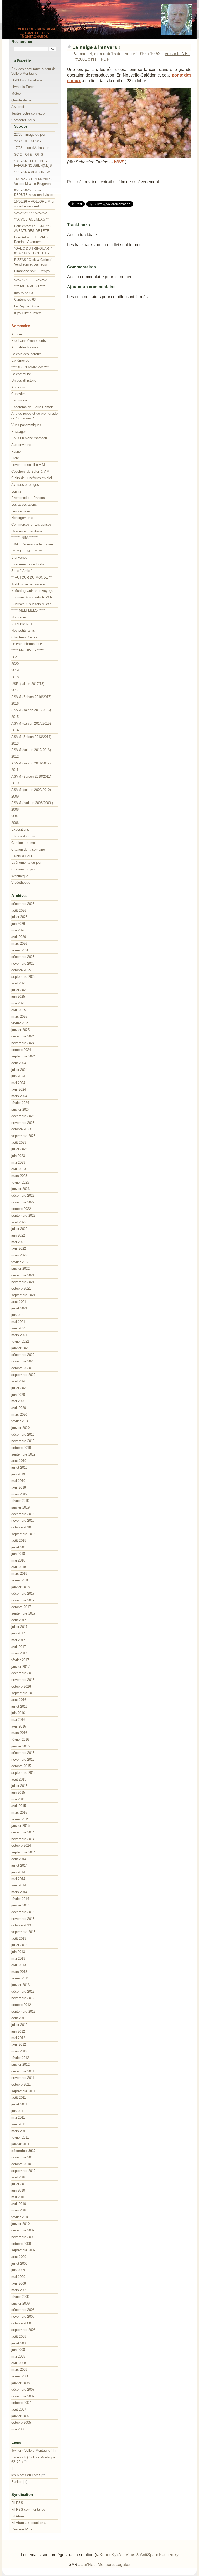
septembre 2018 (23, 1534)
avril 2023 (19, 1169)
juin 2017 (18, 1633)
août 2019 (19, 1461)
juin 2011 (18, 2111)
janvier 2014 (20, 1905)
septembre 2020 (23, 1375)
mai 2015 (18, 1799)
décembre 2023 (23, 1116)
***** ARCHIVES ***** (27, 650)
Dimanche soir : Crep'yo (32, 271)
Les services (21, 511)
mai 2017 (18, 1640)
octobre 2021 (21, 1288)
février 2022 (20, 1262)
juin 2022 (18, 1235)
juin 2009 (18, 2270)
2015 (15, 717)
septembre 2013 (23, 1932)
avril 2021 (19, 1328)
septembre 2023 (23, 1136)
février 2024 (20, 1103)
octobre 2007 (21, 2403)
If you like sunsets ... (30, 313)
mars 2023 (19, 1176)
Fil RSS (17, 2503)
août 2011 (19, 2098)
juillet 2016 (19, 1706)
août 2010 (19, 2177)
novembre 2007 (23, 2396)
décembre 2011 (23, 2071)
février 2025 (20, 1023)
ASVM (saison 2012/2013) (31, 750)
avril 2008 (19, 2363)
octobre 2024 (21, 1050)
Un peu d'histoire (24, 380)
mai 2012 (18, 2038)
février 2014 (20, 1899)
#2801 (81, 59)
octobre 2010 (21, 2164)
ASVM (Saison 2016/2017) (31, 697)
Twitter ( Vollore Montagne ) (32, 2450)
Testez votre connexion (29, 113)
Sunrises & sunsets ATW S (32, 604)
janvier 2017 (20, 1667)
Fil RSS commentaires (28, 2509)
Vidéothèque (21, 882)
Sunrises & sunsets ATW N (32, 597)
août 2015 (19, 1779)
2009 (15, 796)
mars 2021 (19, 1335)
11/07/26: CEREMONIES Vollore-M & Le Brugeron (33, 181)
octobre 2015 (21, 1766)
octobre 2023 (21, 1129)
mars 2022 (19, 1255)
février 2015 (20, 1819)
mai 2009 (18, 2277)
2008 (15, 810)
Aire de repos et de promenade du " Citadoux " (34, 416)
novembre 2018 (23, 1521)
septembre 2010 (23, 2171)
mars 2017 (19, 1653)
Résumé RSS (22, 2529)
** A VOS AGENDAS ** (31, 219)
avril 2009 (19, 2283)
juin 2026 (18, 924)
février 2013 (20, 1978)
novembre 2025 (23, 963)
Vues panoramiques (26, 425)
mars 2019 (19, 1494)
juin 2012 (18, 2031)
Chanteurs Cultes (24, 637)
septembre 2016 (23, 1693)
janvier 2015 (20, 1826)
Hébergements (22, 518)
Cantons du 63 (25, 300)
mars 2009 (19, 2290)
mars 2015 (19, 1812)
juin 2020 (18, 1395)
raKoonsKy (106, 2555)
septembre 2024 (23, 1056)
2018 (15, 677)
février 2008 (20, 2376)
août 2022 (19, 1222)
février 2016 (20, 1740)
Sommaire (21, 326)
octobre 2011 (21, 2084)
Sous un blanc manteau (29, 438)
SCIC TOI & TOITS (29, 154)
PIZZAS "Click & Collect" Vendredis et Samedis (33, 262)
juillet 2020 (19, 1388)
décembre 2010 (23, 2151)
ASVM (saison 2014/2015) (31, 723)
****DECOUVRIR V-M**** (30, 367)
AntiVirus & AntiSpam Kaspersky (148, 2555)
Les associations (24, 505)
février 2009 (20, 2297)
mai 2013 (18, 1958)
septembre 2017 (23, 1613)
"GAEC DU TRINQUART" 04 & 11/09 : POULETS (33, 251)
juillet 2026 (19, 917)
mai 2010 (18, 2197)
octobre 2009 (21, 2244)
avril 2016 (19, 1726)
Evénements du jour (26, 863)
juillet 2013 (19, 1945)
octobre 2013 (21, 1925)
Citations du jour (24, 869)
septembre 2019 (23, 1454)
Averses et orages (25, 485)
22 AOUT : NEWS (27, 141)
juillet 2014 (19, 1865)
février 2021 (20, 1341)
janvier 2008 (20, 2383)
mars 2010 (19, 2210)
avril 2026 (19, 937)
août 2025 (19, 983)
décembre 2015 (23, 1753)
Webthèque (20, 876)
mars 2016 (19, 1733)
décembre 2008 (23, 2310)
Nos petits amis (23, 630)
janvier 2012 (20, 2064)
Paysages (19, 432)
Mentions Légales (114, 2564)
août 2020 (19, 1381)
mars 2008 (19, 2370)
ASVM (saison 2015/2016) (31, 710)
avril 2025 (19, 1010)
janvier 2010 (20, 2224)
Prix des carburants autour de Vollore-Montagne (34, 71)
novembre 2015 (23, 1759)
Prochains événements (29, 341)
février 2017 (20, 1660)
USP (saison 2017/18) (28, 684)
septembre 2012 (23, 2011)
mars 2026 (19, 944)
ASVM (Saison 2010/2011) (31, 776)
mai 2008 (18, 2356)
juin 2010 (18, 2190)
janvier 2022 (20, 1268)
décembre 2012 (23, 1992)
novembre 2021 (23, 1282)
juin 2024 (18, 1076)
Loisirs (16, 491)
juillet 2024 (19, 1070)
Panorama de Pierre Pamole (33, 407)
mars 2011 (19, 2131)
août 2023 (19, 1143)
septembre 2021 (23, 1295)
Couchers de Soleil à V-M (30, 471)
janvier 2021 (20, 1348)
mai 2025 (18, 1003)
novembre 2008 (23, 2317)
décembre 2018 (23, 1514)
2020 (15, 664)
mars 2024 (19, 1096)
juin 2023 (18, 1156)
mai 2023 (18, 1162)
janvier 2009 (20, 2303)
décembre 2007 (23, 2389)
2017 (15, 690)
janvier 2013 (20, 1985)
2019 (15, 670)
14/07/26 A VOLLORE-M (32, 172)
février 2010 (20, 2217)
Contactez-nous (23, 120)
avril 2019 (19, 1487)
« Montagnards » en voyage (32, 591)
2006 (15, 823)
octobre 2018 (21, 1527)
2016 (15, 704)
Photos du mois (23, 836)
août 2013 (19, 1939)
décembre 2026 (23, 904)
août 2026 (19, 910)
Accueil (17, 334)
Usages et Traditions (27, 531)
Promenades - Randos (28, 498)
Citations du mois (24, 843)
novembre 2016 (23, 1680)
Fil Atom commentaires (29, 2523)
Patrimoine (19, 400)
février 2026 (20, 950)
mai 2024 (18, 1083)
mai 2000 (18, 2429)
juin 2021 (18, 1315)
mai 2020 (18, 1401)
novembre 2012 (23, 1998)
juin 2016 (18, 1713)
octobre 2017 (21, 1607)
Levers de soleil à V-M (28, 465)
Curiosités (19, 394)
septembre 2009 (23, 2250)
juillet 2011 (19, 2104)
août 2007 (19, 2409)
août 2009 (19, 2257)
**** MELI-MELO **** (30, 286)
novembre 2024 (23, 1043)
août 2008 (19, 2336)
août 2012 (19, 2018)
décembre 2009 (23, 2230)
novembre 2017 (23, 1600)
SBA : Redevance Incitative (32, 544)
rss (94, 59)
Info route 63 (23, 293)
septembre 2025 (23, 977)
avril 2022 (19, 1249)
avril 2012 (19, 2045)
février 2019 (20, 1501)
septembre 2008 (23, 2330)
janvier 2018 (20, 1587)
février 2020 (20, 1421)
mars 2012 (19, 2051)
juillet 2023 (19, 1149)
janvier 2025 (20, 1030)
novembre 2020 (23, 1361)
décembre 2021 (23, 1275)
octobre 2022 (21, 1209)
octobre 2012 (21, 2005)
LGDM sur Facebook (27, 80)
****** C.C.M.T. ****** (27, 551)
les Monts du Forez (26, 2475)
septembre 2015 (23, 1773)
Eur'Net (17, 2482)
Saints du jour (22, 856)
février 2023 (20, 1182)
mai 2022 (18, 1242)
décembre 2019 (23, 1434)
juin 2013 (18, 1952)
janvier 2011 (20, 2144)
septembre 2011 (23, 2091)
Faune (16, 452)
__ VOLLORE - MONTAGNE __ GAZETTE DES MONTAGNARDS (35, 33)
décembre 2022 (23, 1196)
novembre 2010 (23, 2157)
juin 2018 (18, 1554)
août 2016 (19, 1700)
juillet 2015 (19, 1786)
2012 (15, 757)
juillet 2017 (19, 1627)
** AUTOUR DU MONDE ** (31, 577)
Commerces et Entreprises (31, 524)
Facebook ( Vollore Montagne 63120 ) (33, 2460)
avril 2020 (19, 1408)
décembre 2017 (23, 1593)
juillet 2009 (19, 2264)
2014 (15, 730)
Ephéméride (20, 361)
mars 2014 (19, 1892)
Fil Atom (18, 2516)
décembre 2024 (23, 1036)
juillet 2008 (19, 2343)
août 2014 (19, 1859)
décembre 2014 (23, 1832)
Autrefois (18, 387)
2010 (15, 783)
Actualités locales (25, 347)
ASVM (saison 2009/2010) (31, 790)
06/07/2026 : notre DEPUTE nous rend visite (33, 192)
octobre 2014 (21, 1846)
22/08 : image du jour (30, 135)
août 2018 (19, 1540)
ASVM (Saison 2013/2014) (31, 737)
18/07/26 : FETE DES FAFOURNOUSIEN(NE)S (33, 164)
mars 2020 (19, 1415)
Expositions (20, 829)
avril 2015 (19, 1806)
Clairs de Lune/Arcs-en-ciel (32, 478)
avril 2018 (19, 1567)
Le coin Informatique (27, 644)
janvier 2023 (20, 1189)
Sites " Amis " (22, 571)
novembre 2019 (23, 1441)
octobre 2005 (21, 2423)
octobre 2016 (21, 1687)
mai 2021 (18, 1322)
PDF (105, 59)
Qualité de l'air (22, 100)
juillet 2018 (19, 1547)
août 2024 (19, 1063)
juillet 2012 (19, 2025)
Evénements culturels (28, 564)
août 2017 (19, 1620)
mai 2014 (18, 1879)
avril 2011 (19, 2124)
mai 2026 (18, 930)
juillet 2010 (19, 2184)
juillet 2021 (19, 1308)
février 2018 (20, 1580)
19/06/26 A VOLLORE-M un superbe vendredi (35, 204)
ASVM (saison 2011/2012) (31, 763)
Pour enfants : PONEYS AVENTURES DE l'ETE (32, 228)
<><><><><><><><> (31, 213)
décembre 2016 (23, 1673)
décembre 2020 (23, 1355)
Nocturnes (19, 617)
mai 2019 (18, 1481)
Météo (16, 93)
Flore (15, 458)
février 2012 (20, 2058)
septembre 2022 (23, 1215)
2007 (15, 816)
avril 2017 (19, 1647)
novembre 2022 (23, 1202)
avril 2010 (19, 2204)
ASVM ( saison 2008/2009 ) (32, 803)
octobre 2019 (21, 1448)
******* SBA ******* (25, 538)
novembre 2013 (23, 1919)
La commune (21, 374)
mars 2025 (19, 1016)
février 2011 (20, 2137)
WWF (119, 162)
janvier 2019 (20, 1507)
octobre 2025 (21, 970)
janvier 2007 (20, 2416)
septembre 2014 (23, 1852)
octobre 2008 (21, 2323)
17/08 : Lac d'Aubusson (32, 148)
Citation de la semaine (28, 849)
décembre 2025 (23, 957)
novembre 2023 (23, 1123)
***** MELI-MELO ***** (28, 611)
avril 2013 (19, 1965)
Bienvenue (19, 558)
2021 (15, 657)
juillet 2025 (19, 990)
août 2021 (19, 1302)
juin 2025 (18, 997)
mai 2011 (18, 2117)
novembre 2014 (23, 1839)
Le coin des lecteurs (27, 354)
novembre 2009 (23, 2237)
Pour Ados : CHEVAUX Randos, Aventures (31, 240)
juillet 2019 (19, 1468)
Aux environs (21, 445)
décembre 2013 (23, 1912)
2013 (15, 743)
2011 (15, 770)
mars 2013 (19, 1972)
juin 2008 (18, 2350)
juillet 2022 (19, 1229)
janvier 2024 (20, 1109)
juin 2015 (18, 1793)
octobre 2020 (21, 1368)
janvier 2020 (20, 1428)
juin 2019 (18, 1474)
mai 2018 (18, 1560)
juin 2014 (18, 1872)
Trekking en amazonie (28, 584)
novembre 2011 (23, 2078)
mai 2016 (18, 1720)
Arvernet (18, 107)
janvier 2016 (20, 1746)
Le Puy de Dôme (27, 306)
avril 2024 (19, 1090)
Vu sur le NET (177, 54)
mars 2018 (19, 1574)
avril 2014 (19, 1885)
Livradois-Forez (23, 87)
